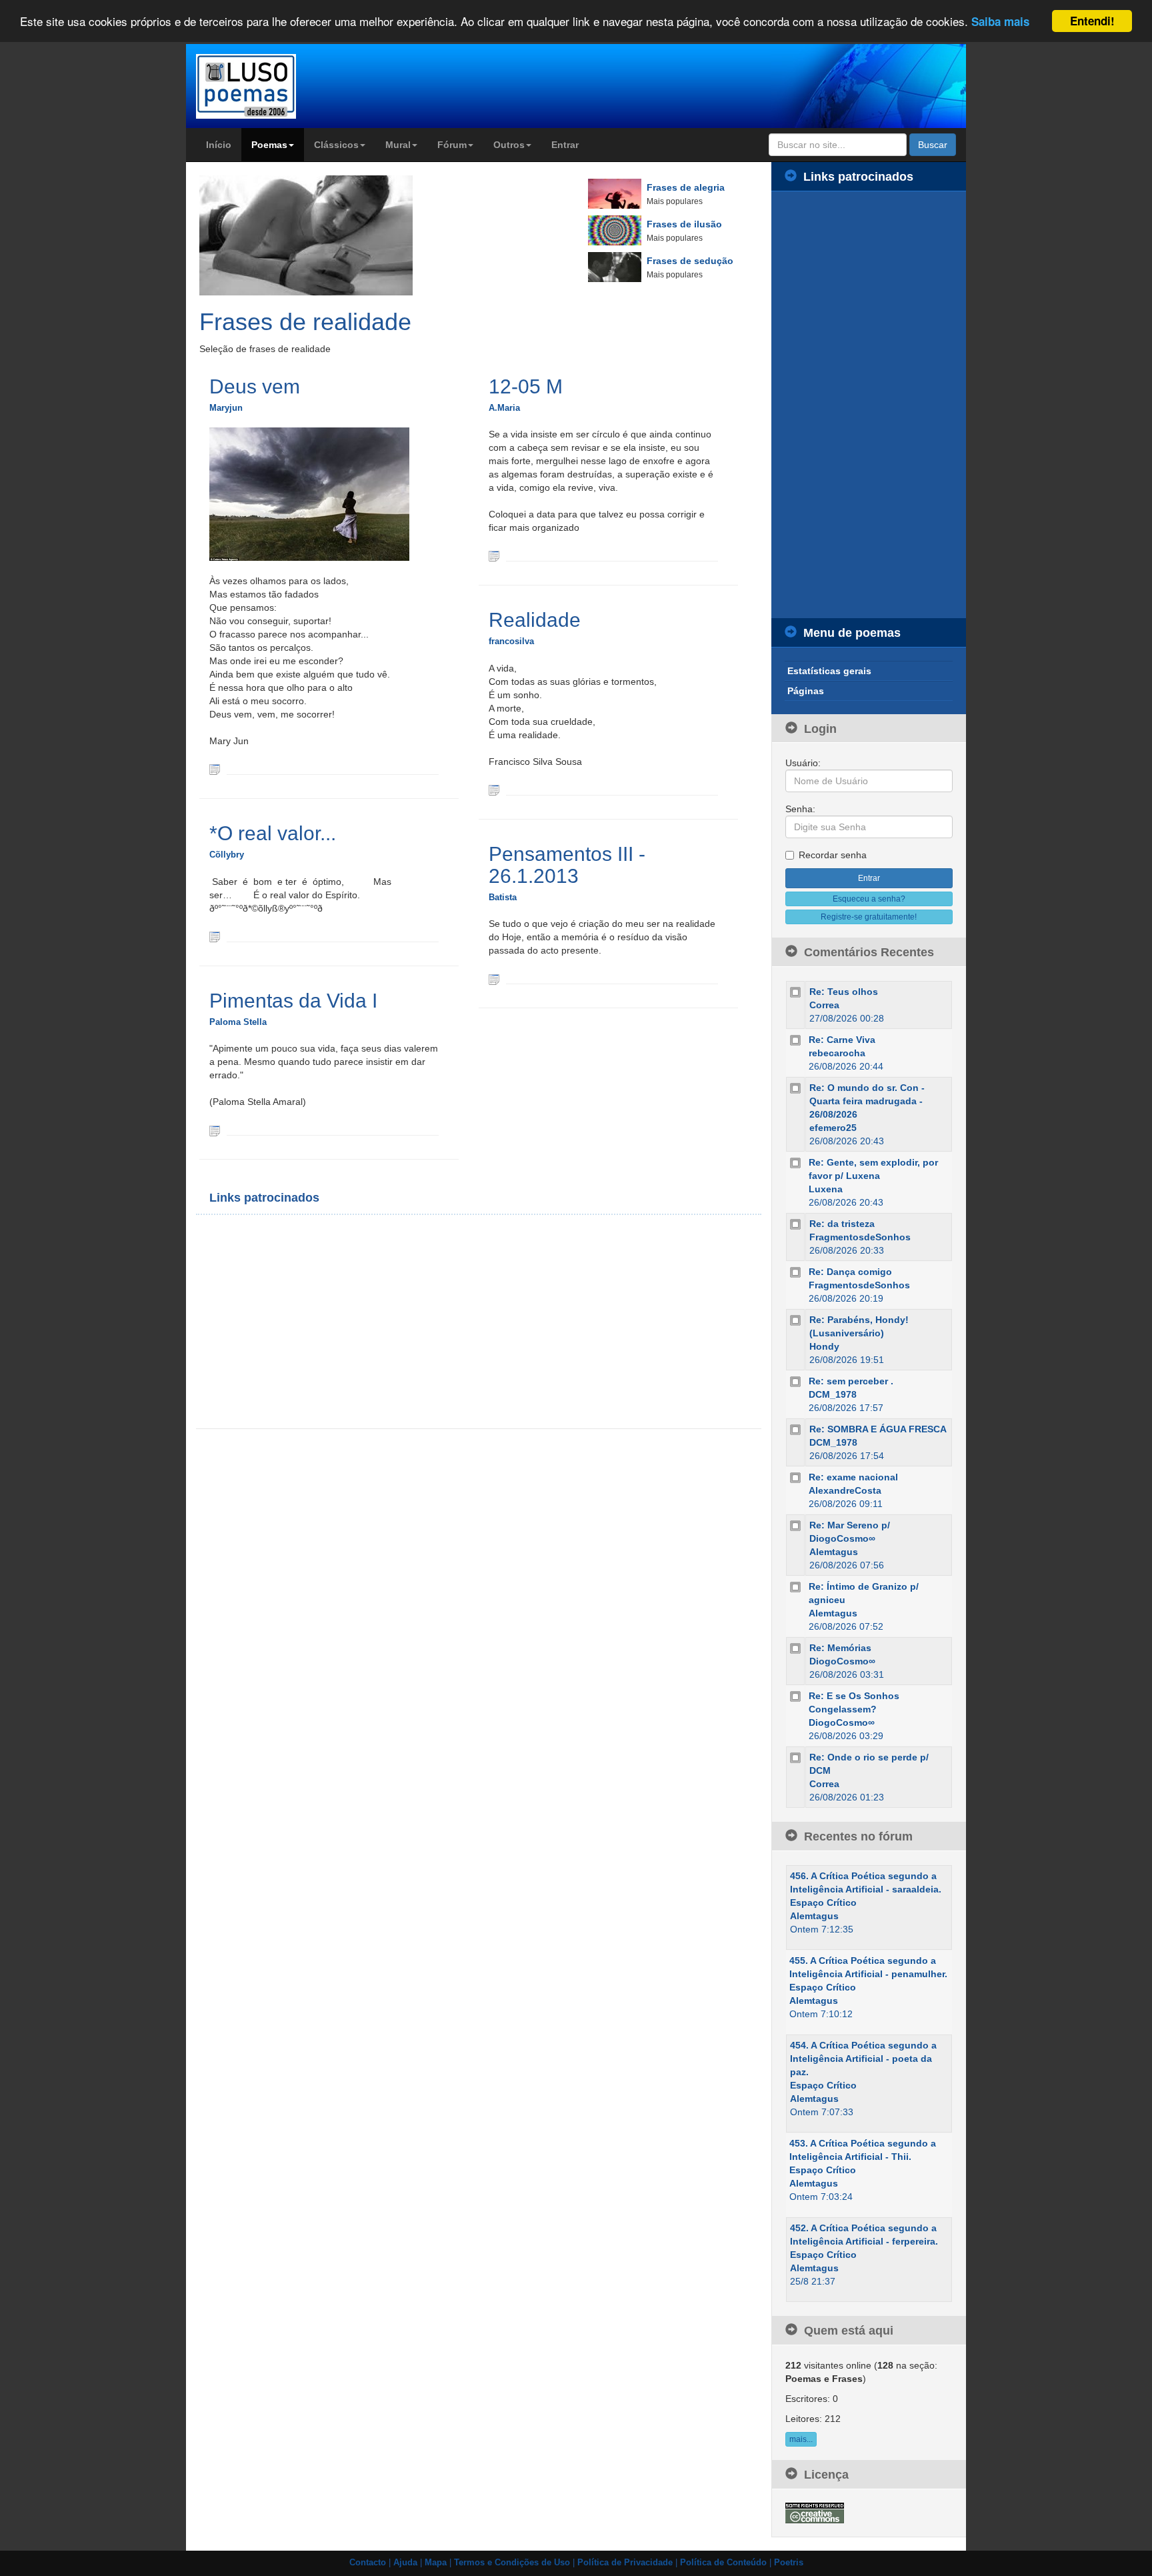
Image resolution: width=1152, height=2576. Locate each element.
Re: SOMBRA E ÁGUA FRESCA (878, 1429)
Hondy (824, 1346)
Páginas (806, 691)
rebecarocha (837, 1053)
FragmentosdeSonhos (860, 1237)
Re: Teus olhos (844, 992)
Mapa (436, 2563)
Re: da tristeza (842, 1224)
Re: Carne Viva (842, 1040)
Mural (398, 145)
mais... (801, 2439)
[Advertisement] (343, 1322)
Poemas (269, 145)
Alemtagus (834, 1552)
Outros (509, 145)
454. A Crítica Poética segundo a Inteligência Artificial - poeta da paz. (863, 2059)
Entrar (565, 145)
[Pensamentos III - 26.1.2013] (494, 978)
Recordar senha (833, 855)
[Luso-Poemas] (284, 86)
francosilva (511, 641)
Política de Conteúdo (723, 2563)
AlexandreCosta (845, 1490)
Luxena (826, 1189)
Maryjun (226, 408)
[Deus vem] (215, 769)
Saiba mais (1000, 22)
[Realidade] (494, 790)
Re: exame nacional (853, 1477)
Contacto (368, 2563)
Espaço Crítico (823, 1902)
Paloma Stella (238, 1022)
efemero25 (833, 1128)
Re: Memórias (840, 1648)
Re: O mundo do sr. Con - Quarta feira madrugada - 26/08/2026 (867, 1101)
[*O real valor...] (215, 936)
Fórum (452, 145)
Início (219, 145)
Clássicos (336, 145)
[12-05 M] (494, 555)
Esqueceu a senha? (869, 899)
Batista (503, 897)
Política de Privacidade (625, 2563)
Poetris (789, 2563)
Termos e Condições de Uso (512, 2563)
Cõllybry (227, 855)
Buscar (933, 145)
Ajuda (405, 2563)
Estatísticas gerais (829, 671)
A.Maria (504, 408)
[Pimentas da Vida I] (215, 1130)
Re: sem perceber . (851, 1381)
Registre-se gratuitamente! (869, 917)
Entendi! (1092, 21)
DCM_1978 (833, 1394)
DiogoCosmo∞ (842, 1661)
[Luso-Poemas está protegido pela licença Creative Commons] (815, 2512)
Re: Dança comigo (850, 1272)
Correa (824, 1005)
